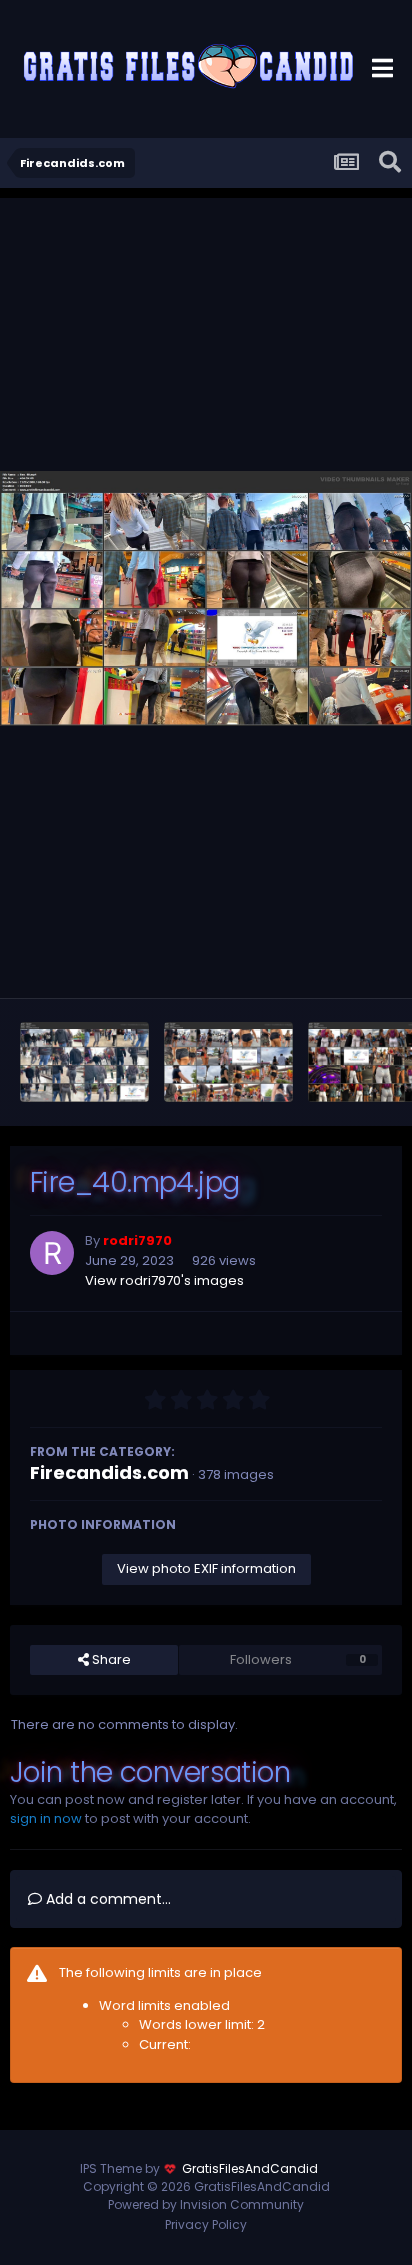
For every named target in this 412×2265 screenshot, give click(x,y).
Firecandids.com (109, 1472)
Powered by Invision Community (206, 2204)
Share (110, 1659)
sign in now (46, 1818)
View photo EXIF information (206, 1568)
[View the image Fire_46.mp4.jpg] (84, 1062)
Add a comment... (106, 1899)
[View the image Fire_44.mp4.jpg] (228, 1062)
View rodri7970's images (164, 1280)
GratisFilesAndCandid (250, 2168)
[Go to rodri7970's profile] (52, 1253)
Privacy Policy (206, 2224)
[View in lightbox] (206, 598)
